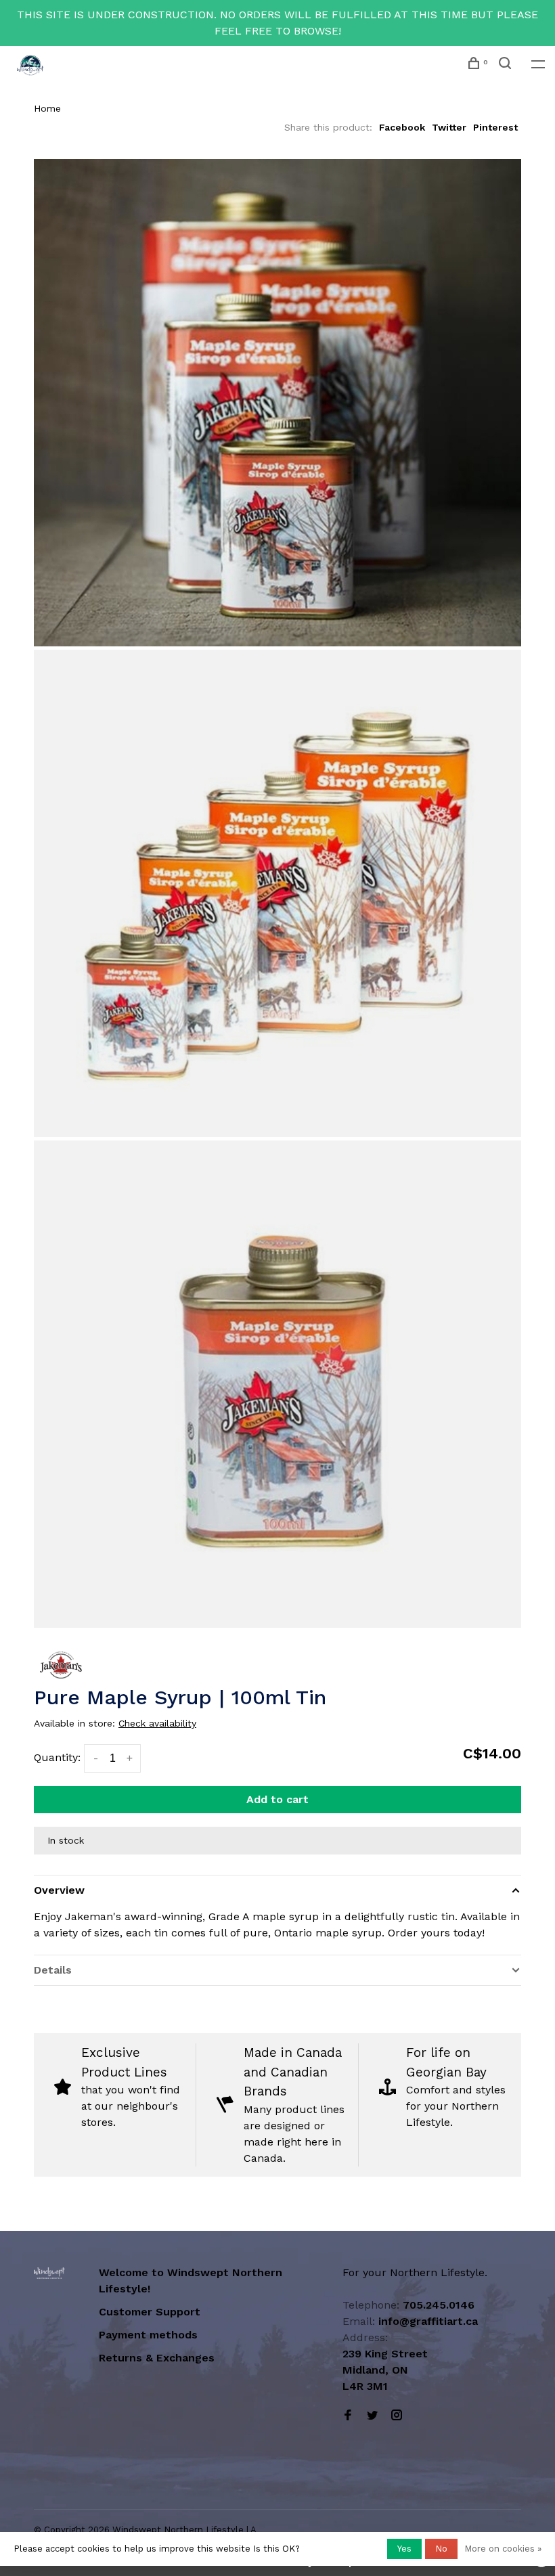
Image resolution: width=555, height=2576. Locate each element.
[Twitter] (372, 2416)
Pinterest (495, 127)
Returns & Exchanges (157, 2358)
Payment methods (148, 2335)
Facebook (402, 127)
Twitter (449, 127)
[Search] (507, 65)
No (441, 2549)
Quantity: (57, 1757)
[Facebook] (348, 2416)
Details (53, 1970)
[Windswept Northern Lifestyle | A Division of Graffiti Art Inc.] (49, 2273)
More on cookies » (503, 2549)
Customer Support (150, 2312)
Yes (404, 2549)
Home (47, 108)
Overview (59, 1890)
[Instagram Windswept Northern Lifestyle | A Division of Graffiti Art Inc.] (397, 2416)
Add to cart (277, 1799)
